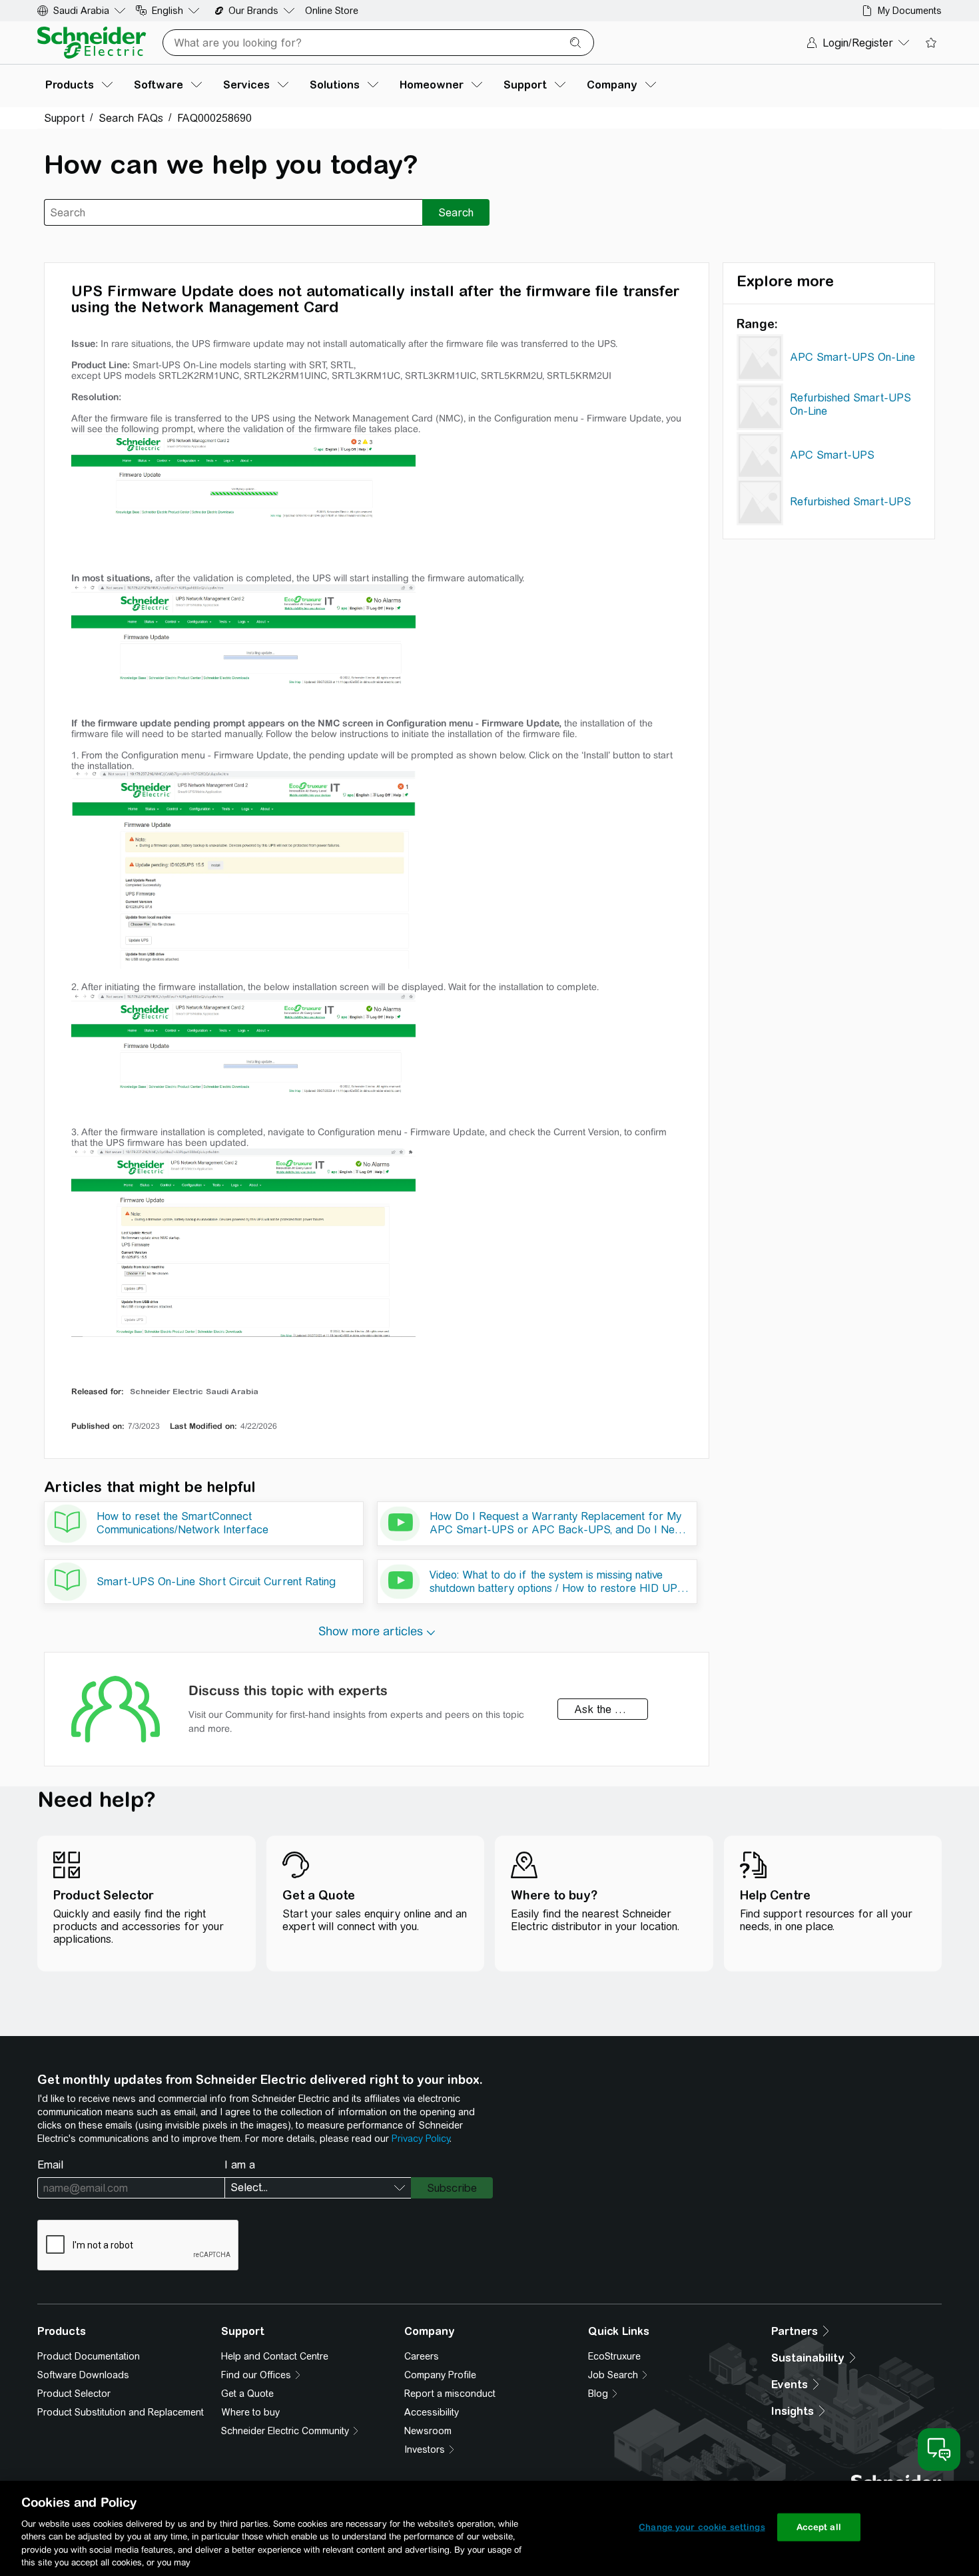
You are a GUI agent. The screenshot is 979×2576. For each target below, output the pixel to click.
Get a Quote (247, 2394)
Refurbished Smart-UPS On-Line (850, 404)
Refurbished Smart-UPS (850, 502)
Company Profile (440, 2375)
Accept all (819, 2527)
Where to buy (250, 2412)
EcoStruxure (614, 2356)
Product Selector (74, 2394)
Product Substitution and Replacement (121, 2412)
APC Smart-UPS (832, 455)
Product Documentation (89, 2356)
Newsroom (428, 2431)
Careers (422, 2356)
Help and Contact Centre (275, 2356)
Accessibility (432, 2412)
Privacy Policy (421, 2139)
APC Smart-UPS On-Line (852, 357)
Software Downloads (83, 2375)
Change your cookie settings (702, 2527)
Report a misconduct (450, 2394)
